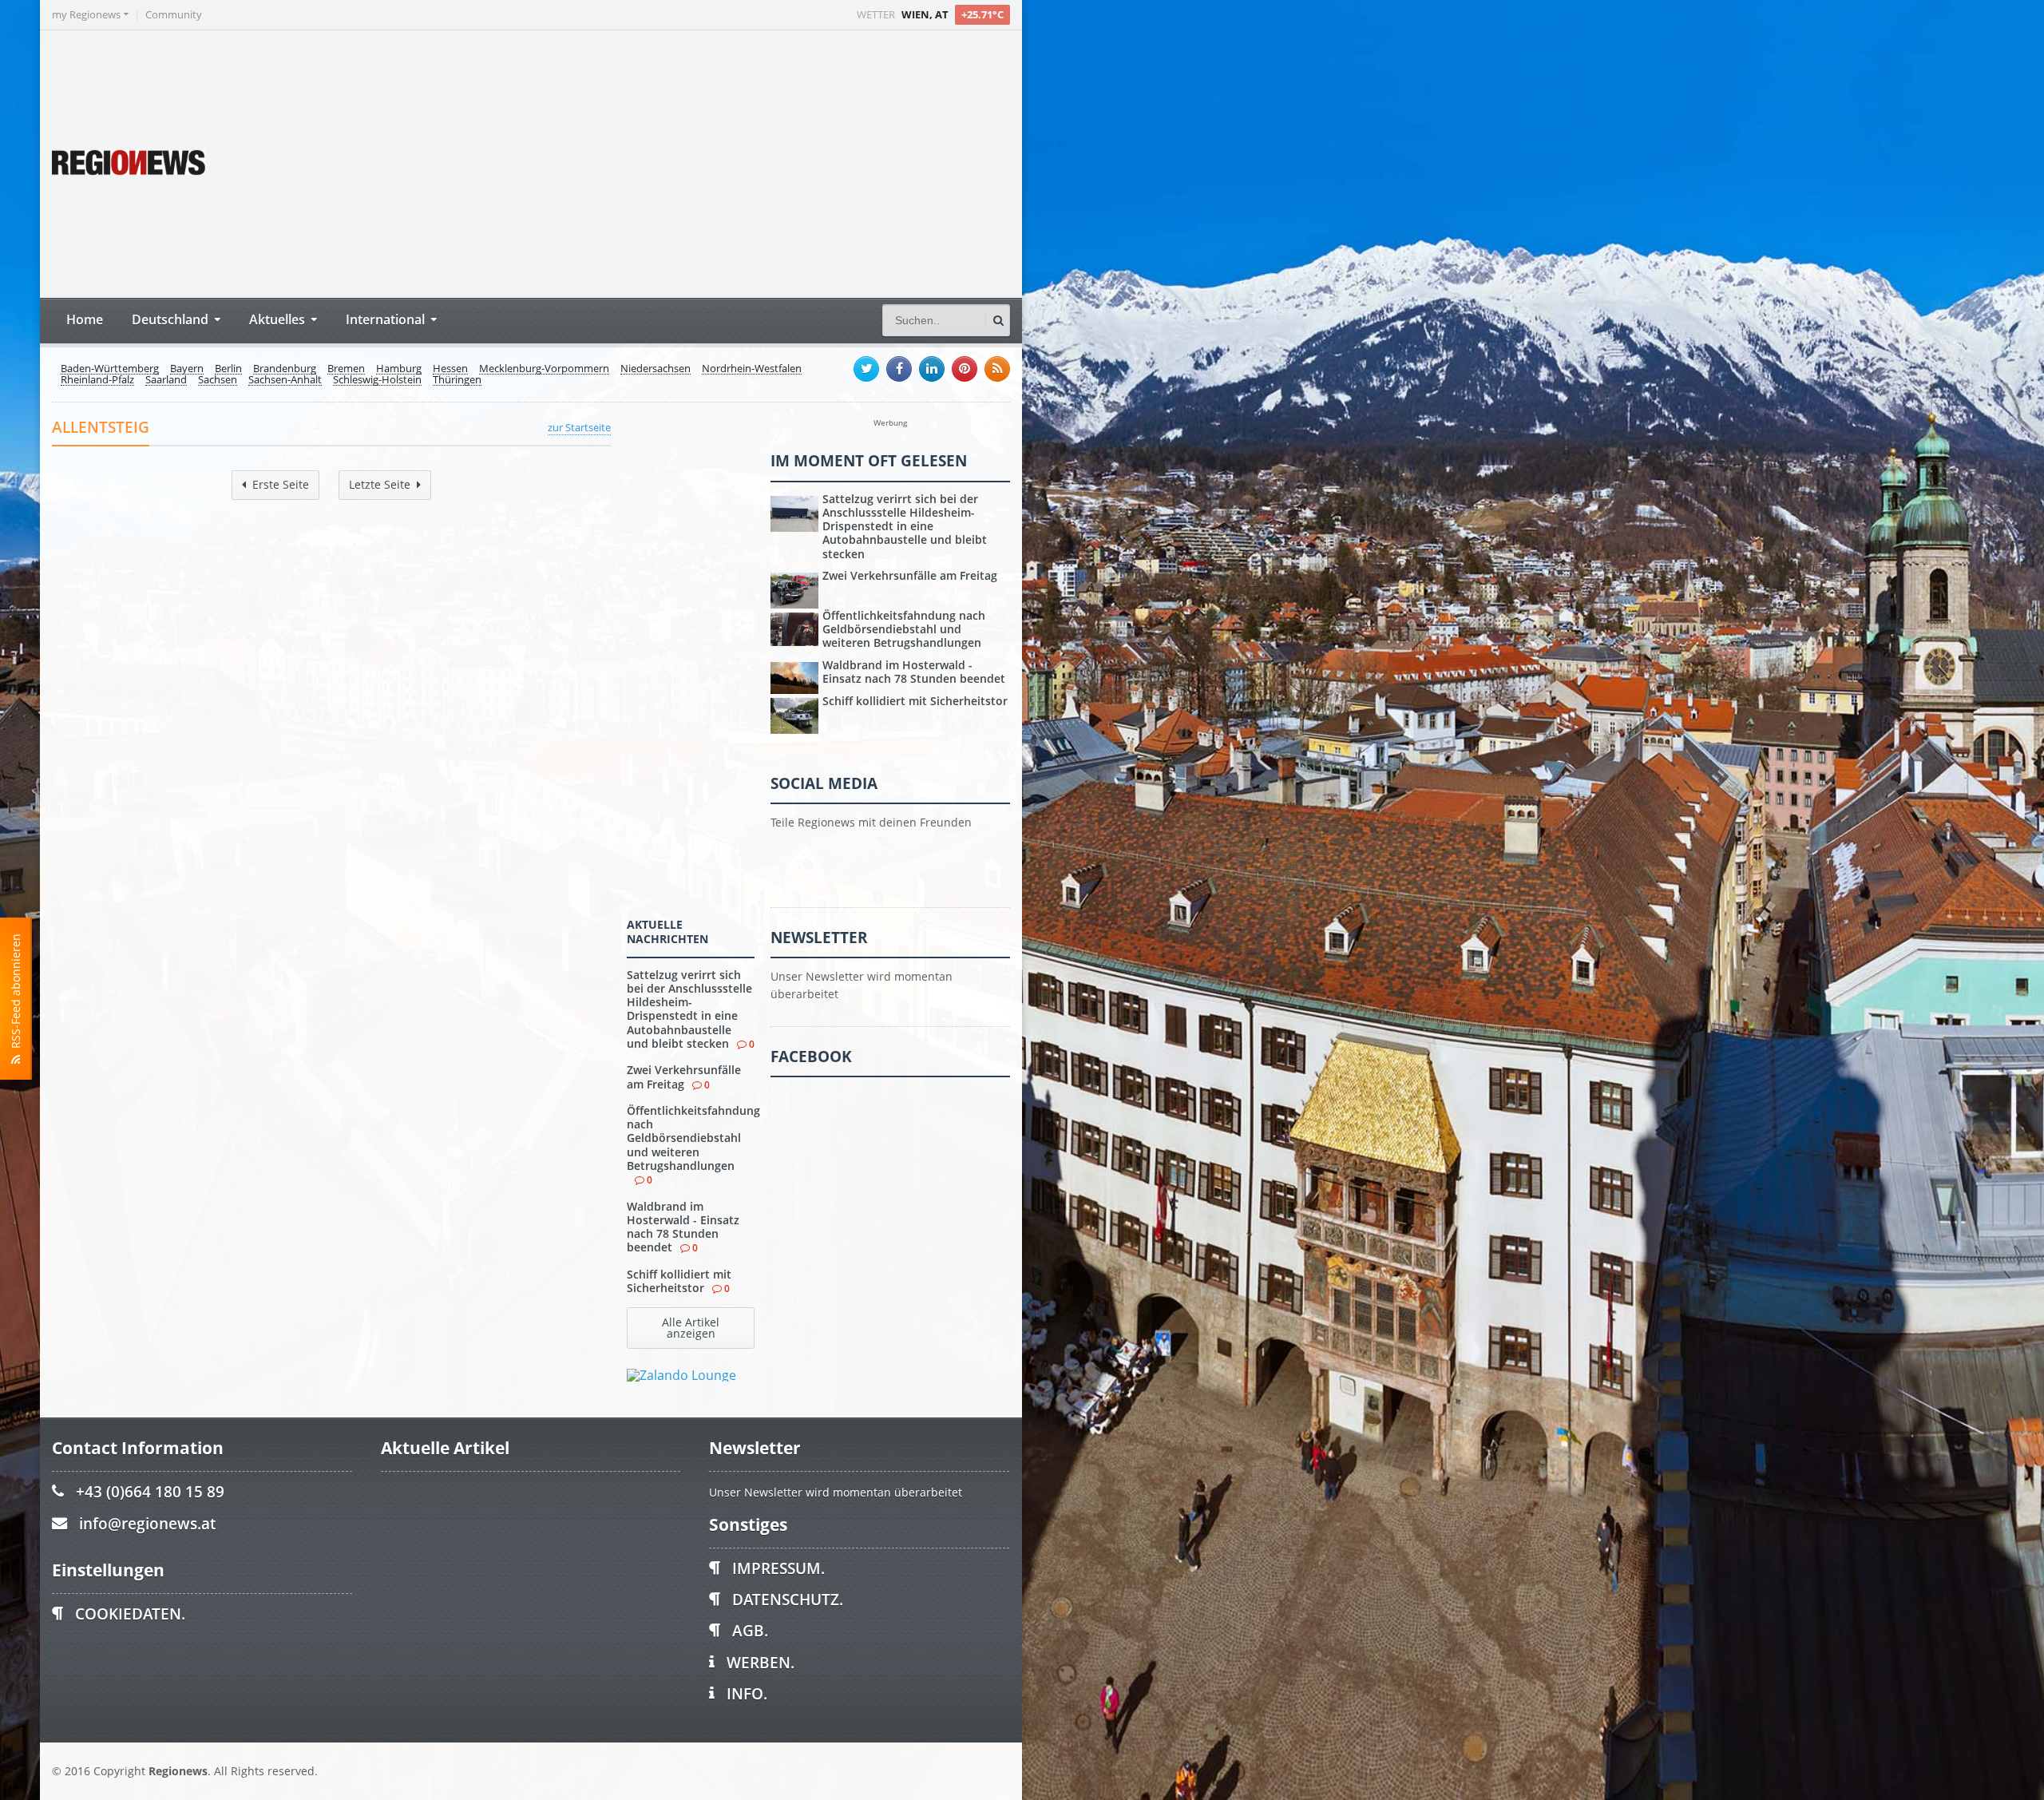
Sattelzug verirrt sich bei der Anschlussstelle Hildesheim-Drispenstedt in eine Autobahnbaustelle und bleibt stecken (689, 1009)
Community (174, 15)
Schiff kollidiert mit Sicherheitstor (679, 1281)
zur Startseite (579, 427)
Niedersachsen (656, 369)
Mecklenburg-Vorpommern (544, 369)
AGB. (750, 1630)
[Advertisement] (711, 162)
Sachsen (218, 380)
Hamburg (399, 369)
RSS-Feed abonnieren (16, 994)
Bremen (346, 369)
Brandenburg (285, 369)
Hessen (450, 369)
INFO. (747, 1693)
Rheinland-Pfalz (97, 380)
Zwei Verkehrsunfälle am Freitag (684, 1076)
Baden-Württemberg (110, 369)
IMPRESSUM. (778, 1568)
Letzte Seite (380, 484)
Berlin (228, 369)
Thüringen (457, 380)
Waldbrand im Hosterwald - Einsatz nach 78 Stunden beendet (683, 1227)
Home (85, 319)
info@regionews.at (147, 1523)
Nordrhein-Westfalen (752, 369)
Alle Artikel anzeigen (691, 1328)
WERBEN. (761, 1662)
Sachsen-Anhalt (285, 380)
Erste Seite (281, 484)
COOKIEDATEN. (130, 1614)
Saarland (166, 380)
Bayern (187, 369)
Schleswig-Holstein (377, 380)
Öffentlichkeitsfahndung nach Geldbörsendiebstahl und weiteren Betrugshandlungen (693, 1138)
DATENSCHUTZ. (788, 1599)
